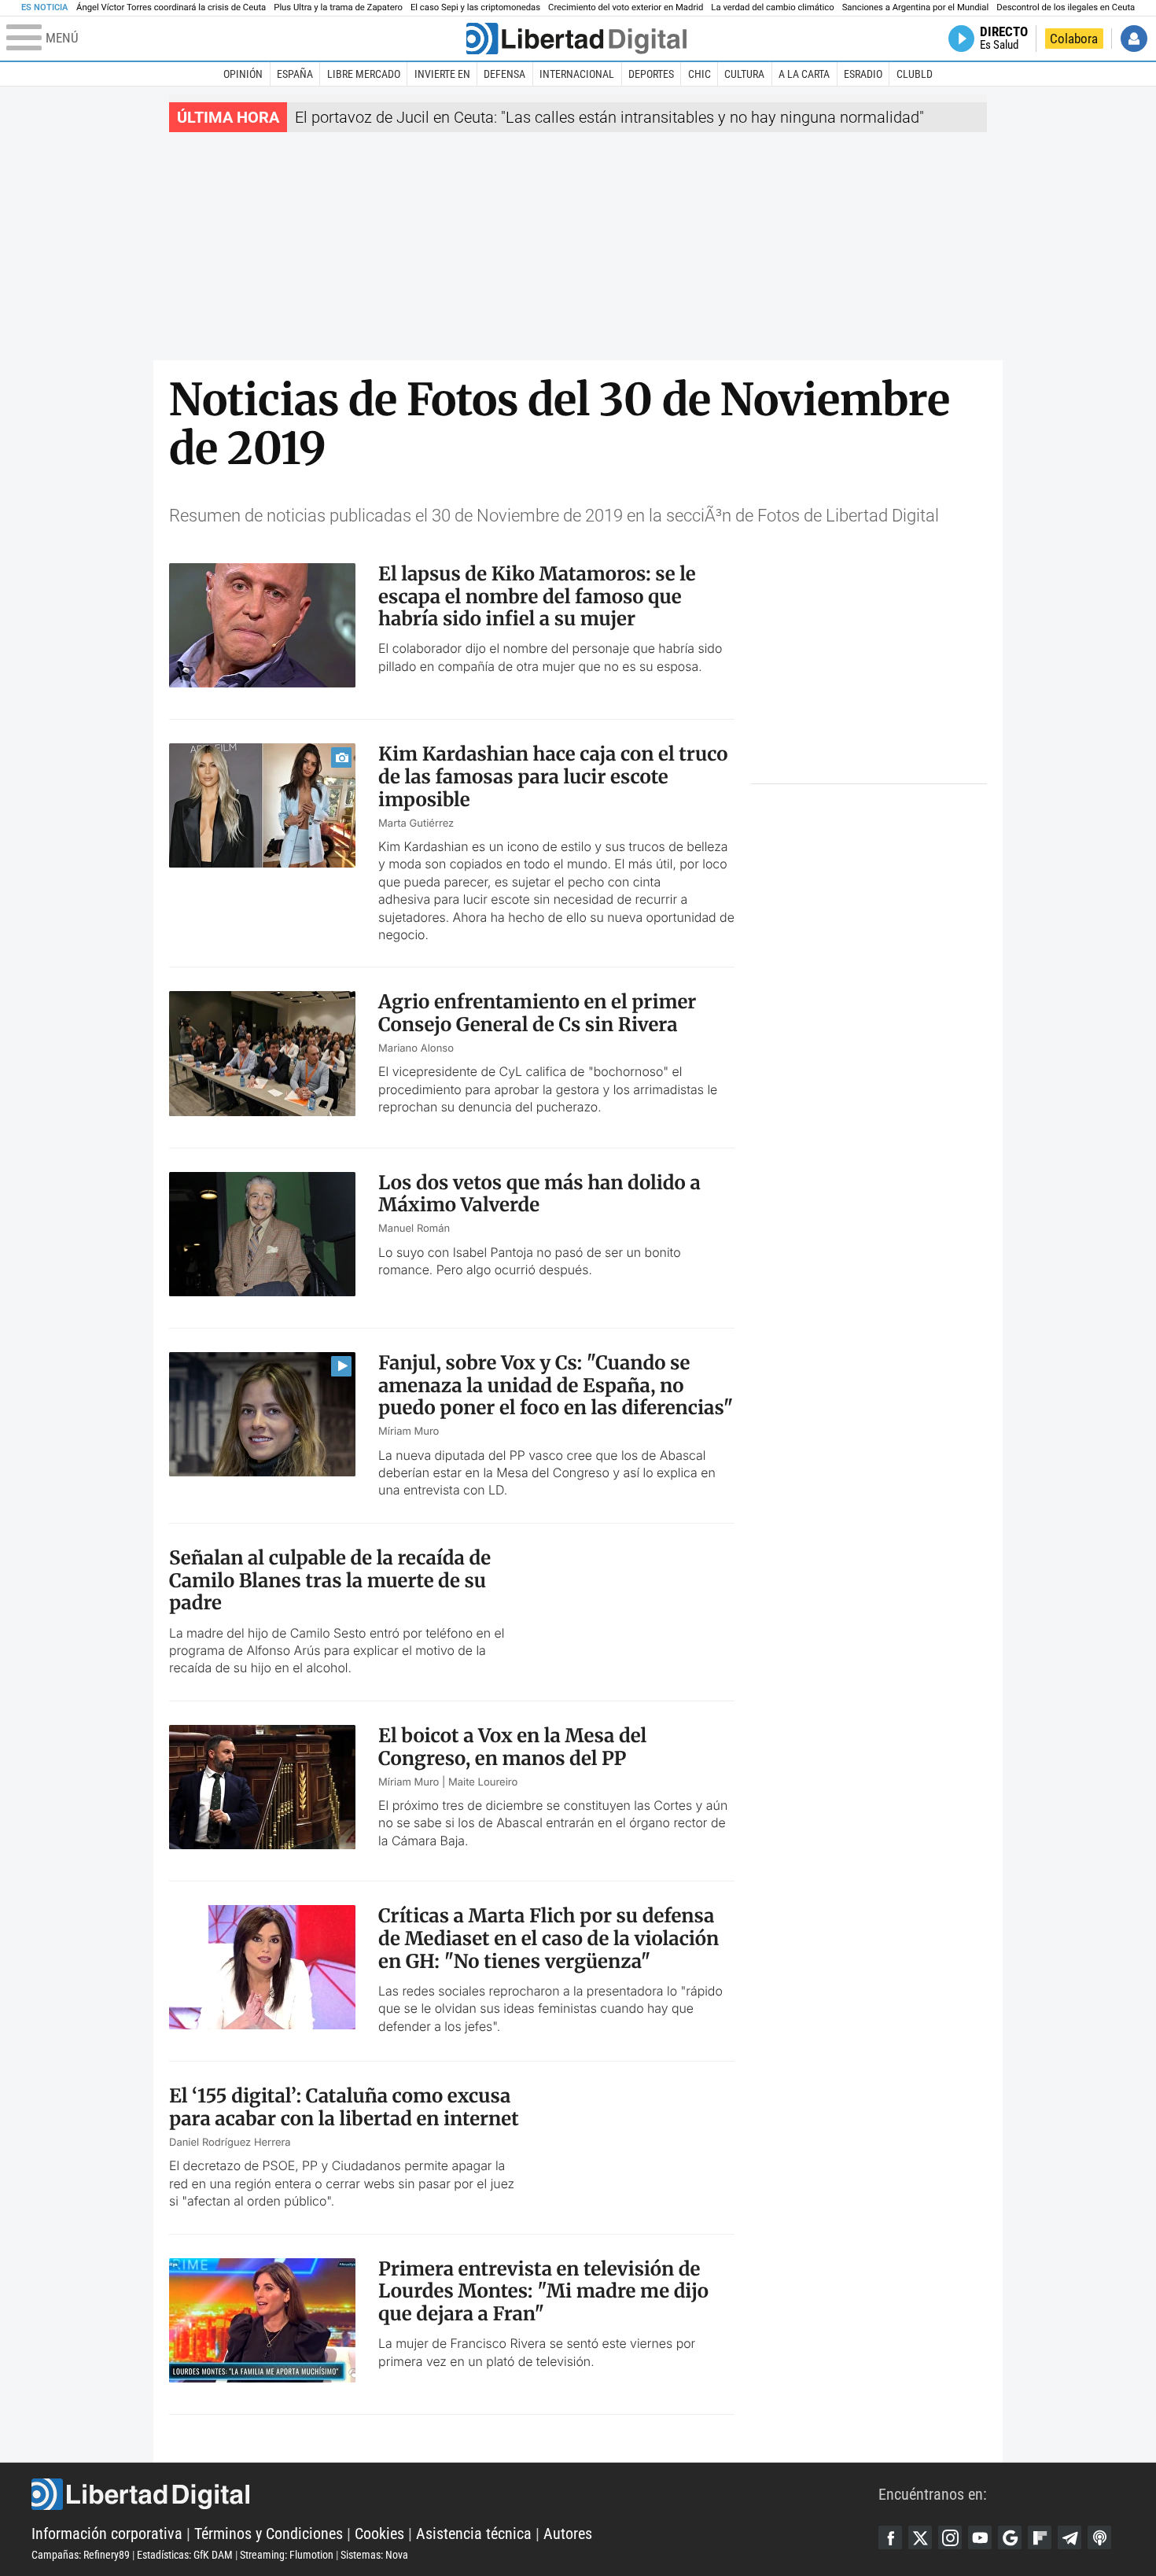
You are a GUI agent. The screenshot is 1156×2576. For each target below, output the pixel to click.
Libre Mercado (364, 74)
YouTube (980, 2537)
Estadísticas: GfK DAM (185, 2555)
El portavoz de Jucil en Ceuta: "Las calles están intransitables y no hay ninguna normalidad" (609, 117)
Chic (699, 74)
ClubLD (915, 74)
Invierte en (442, 74)
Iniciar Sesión (1134, 39)
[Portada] (576, 39)
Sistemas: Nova (374, 2555)
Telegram (1069, 2537)
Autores (568, 2534)
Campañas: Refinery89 (81, 2555)
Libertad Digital (455, 2494)
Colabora (1074, 39)
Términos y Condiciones (269, 2534)
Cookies (379, 2534)
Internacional (577, 74)
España (295, 74)
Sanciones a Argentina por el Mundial (916, 7)
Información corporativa (107, 2534)
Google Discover (1010, 2537)
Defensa (504, 74)
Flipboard (1040, 2537)
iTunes (1099, 2537)
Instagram (950, 2537)
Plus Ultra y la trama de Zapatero (338, 7)
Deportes (651, 74)
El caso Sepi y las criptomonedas (475, 7)
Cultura (744, 74)
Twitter (920, 2537)
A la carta (804, 74)
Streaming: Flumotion (287, 2555)
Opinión (243, 74)
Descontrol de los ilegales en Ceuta (1066, 7)
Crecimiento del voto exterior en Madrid (626, 7)
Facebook (890, 2537)
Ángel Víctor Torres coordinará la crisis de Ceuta (171, 7)
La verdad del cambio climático (772, 7)
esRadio (863, 74)
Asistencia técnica (474, 2534)
